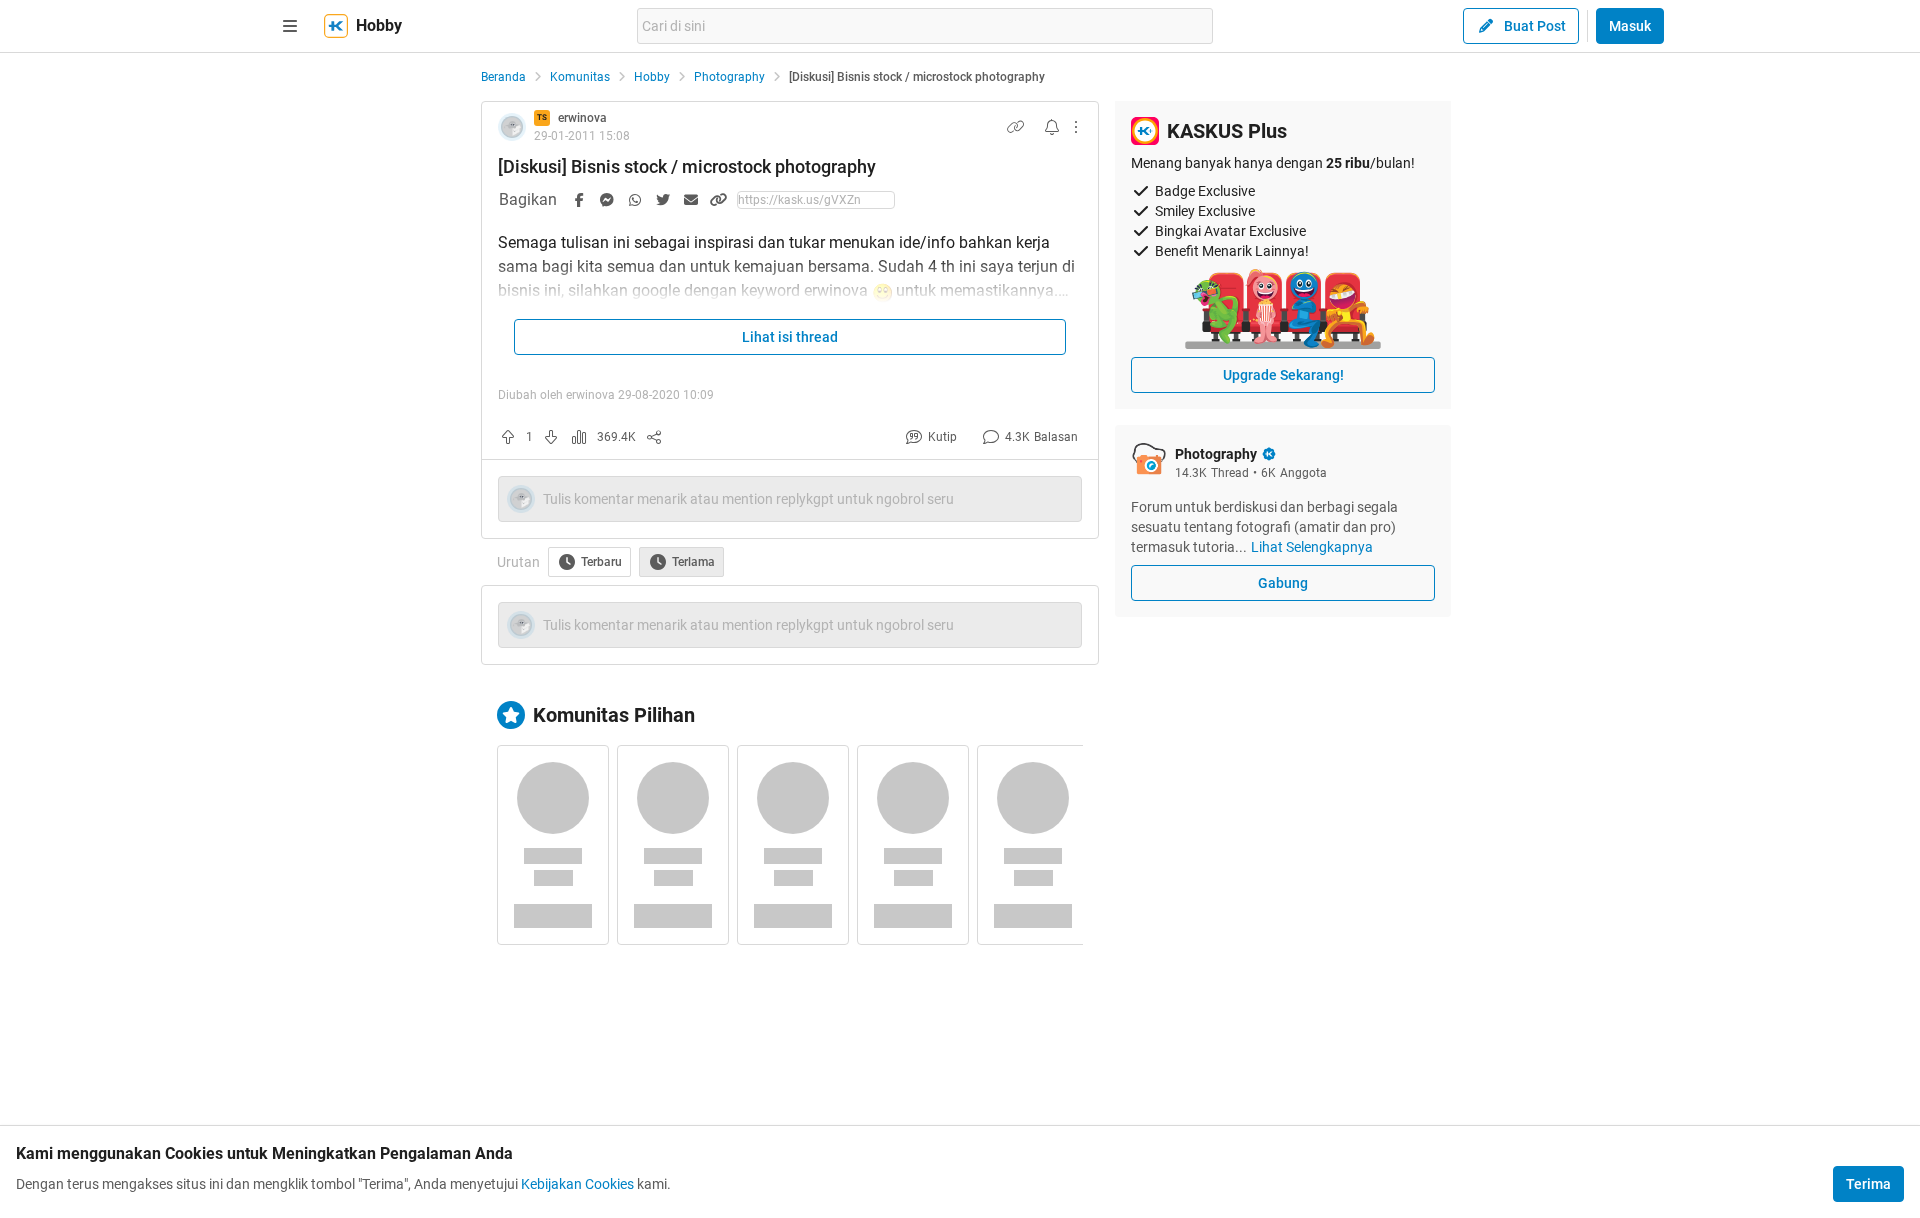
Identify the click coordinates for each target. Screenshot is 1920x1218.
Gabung (1283, 583)
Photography (729, 77)
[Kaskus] (336, 26)
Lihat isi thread (790, 337)
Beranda (503, 77)
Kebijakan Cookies (577, 1184)
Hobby (652, 77)
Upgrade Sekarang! (1283, 375)
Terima (1868, 1184)
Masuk (1630, 26)
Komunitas (580, 77)
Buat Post (1535, 26)
